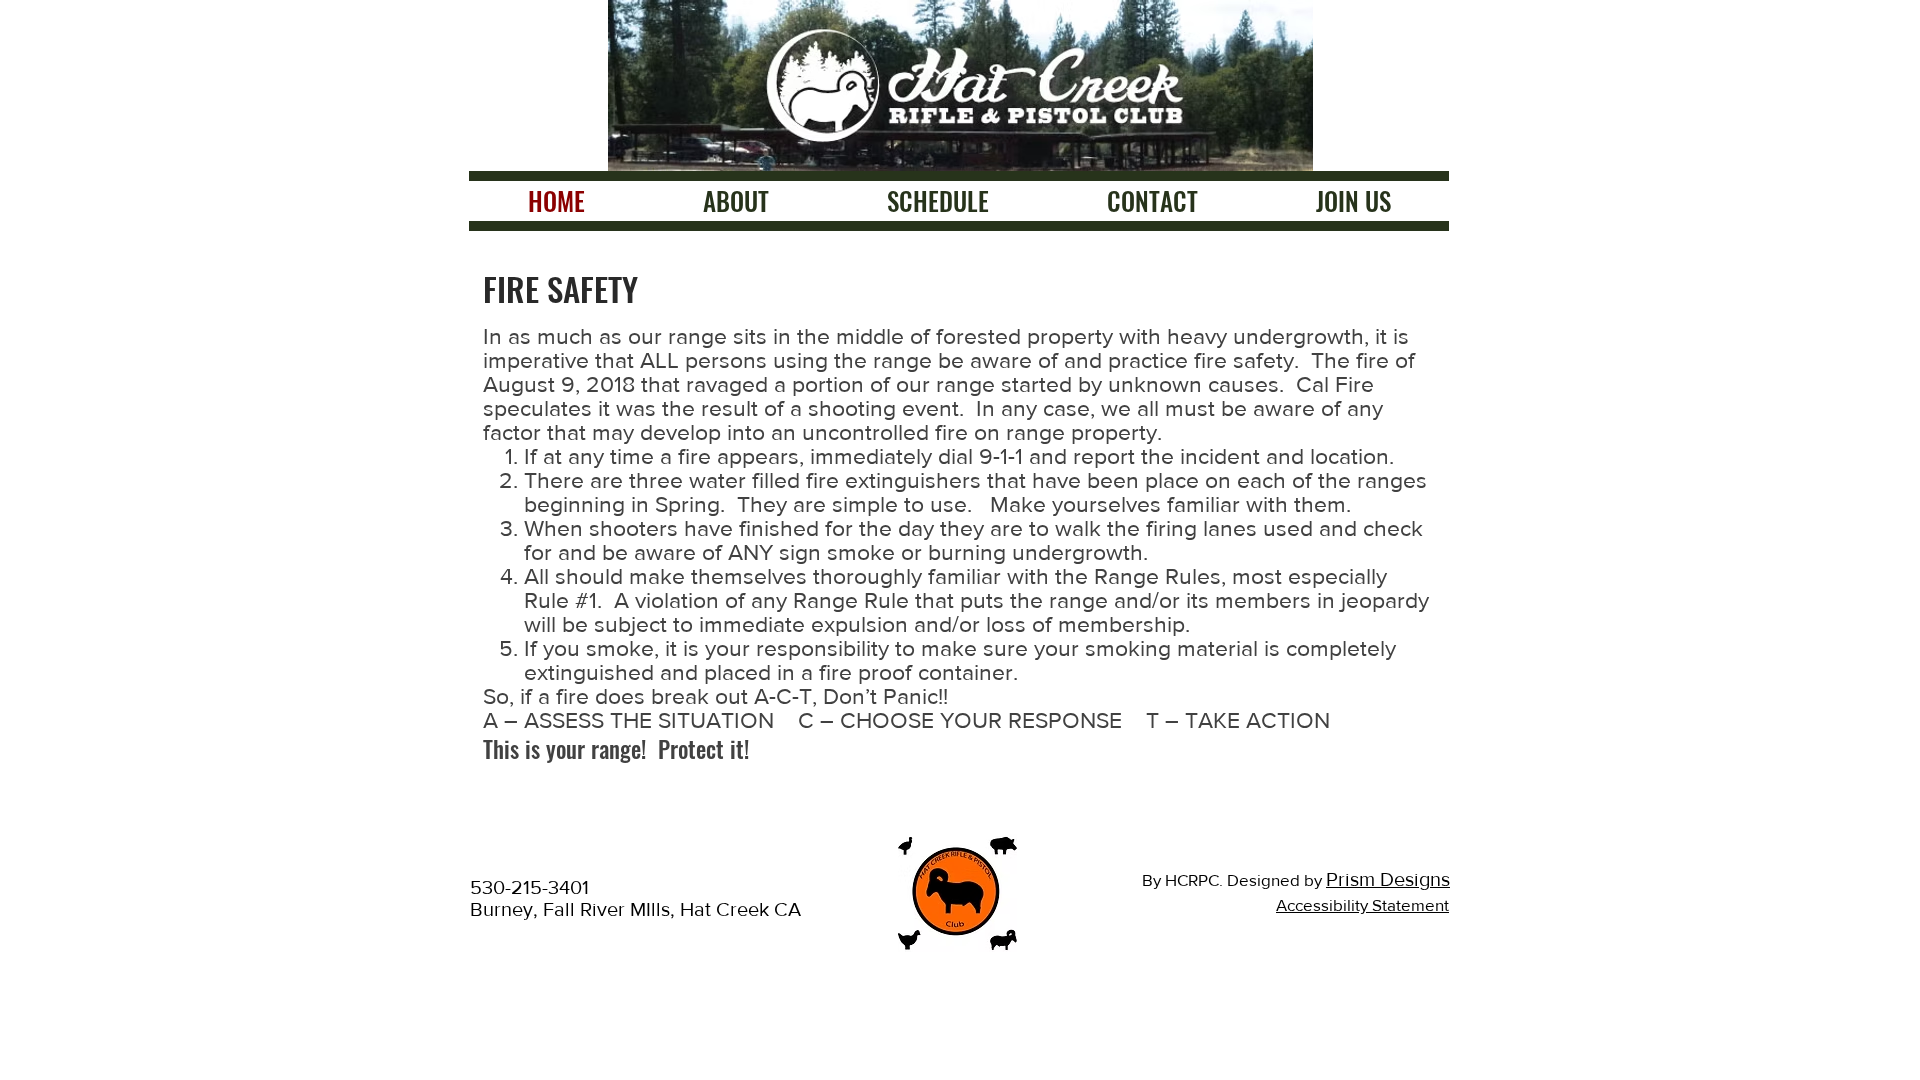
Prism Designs (1388, 879)
